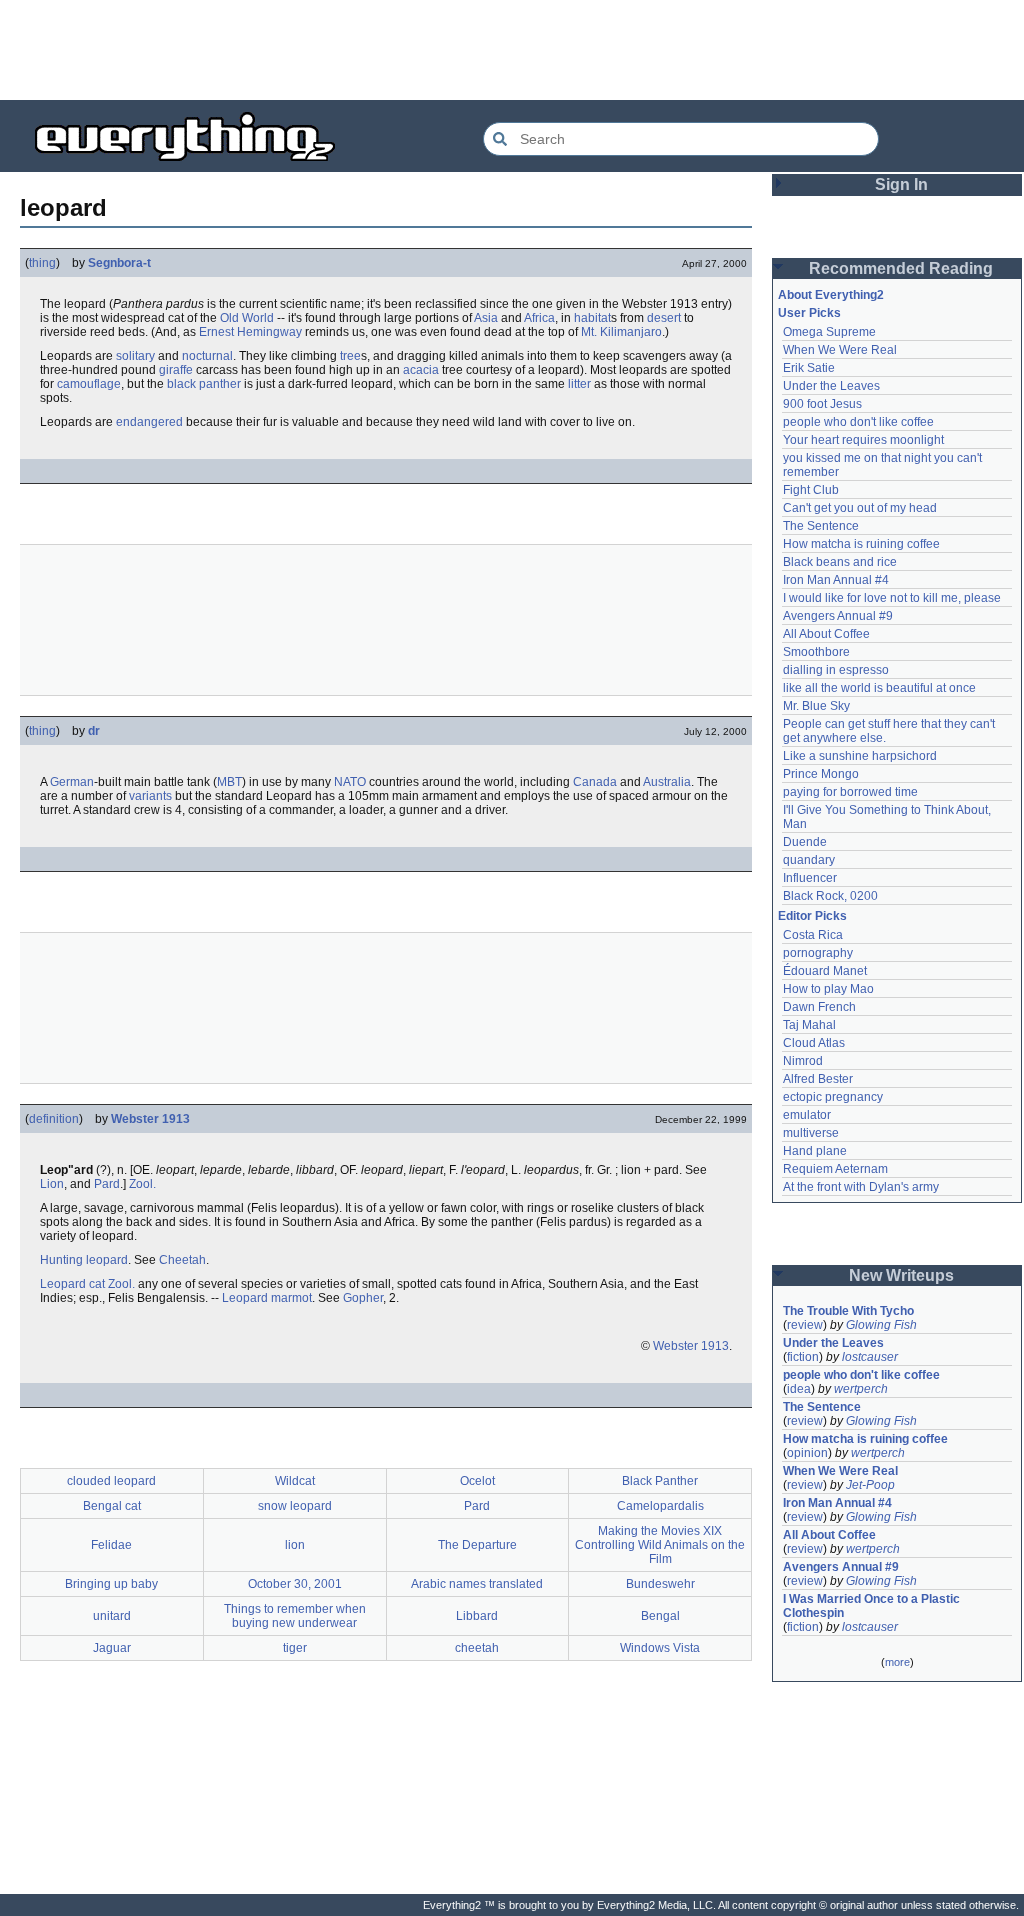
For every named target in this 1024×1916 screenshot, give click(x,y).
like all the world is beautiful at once (879, 688)
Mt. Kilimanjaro (621, 332)
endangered (149, 422)
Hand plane (815, 1151)
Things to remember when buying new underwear (295, 1616)
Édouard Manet (825, 971)
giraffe (176, 370)
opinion (807, 1453)
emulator (807, 1115)
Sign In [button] (901, 184)
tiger (295, 1648)
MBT (229, 782)
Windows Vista (660, 1648)
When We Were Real (840, 350)
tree (350, 356)
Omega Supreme (829, 332)
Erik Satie (809, 368)
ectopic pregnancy (833, 1097)
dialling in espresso (836, 670)
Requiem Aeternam (835, 1169)
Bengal (660, 1616)
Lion (52, 1184)
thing (42, 263)
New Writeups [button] (901, 1275)
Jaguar (112, 1648)
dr (94, 731)
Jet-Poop (870, 1485)
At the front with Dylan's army (861, 1187)
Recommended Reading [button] (901, 268)
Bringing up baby (111, 1584)
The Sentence (821, 526)
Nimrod (803, 1061)
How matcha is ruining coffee (861, 544)
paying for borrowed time (850, 792)
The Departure (477, 1545)
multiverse (811, 1133)
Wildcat (295, 1481)
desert (664, 318)
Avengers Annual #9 (838, 616)
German (72, 782)
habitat (592, 318)
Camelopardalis (660, 1506)
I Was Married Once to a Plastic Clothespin (873, 1606)
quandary (809, 860)
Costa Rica (813, 935)
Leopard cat (72, 1284)
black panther (204, 384)
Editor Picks (812, 916)
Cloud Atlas (814, 1043)
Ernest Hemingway (250, 332)
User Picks (809, 313)
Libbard (477, 1616)
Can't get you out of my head (860, 508)
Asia (486, 318)
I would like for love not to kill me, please (892, 598)
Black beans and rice (840, 562)
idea (799, 1389)
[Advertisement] (512, 50)
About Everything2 (831, 295)
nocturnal (207, 356)
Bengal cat (112, 1506)
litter (579, 384)
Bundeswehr (660, 1584)
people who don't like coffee (858, 422)
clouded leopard (111, 1481)
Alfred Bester (818, 1079)
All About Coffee (826, 634)
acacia (421, 370)
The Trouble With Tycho (848, 1311)
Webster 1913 (150, 1119)
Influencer (810, 878)
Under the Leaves (831, 386)
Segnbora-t (119, 263)
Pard (107, 1184)
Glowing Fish (881, 1325)
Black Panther (660, 1481)
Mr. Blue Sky (816, 706)
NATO (350, 782)
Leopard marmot (267, 1298)
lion (295, 1545)
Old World (247, 318)
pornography (818, 953)
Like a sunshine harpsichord (860, 756)
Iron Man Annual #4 (836, 580)
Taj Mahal (809, 1025)
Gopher (363, 1298)
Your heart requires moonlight (863, 440)
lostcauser (870, 1357)
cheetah (477, 1648)
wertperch (861, 1389)
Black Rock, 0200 (830, 896)
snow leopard (295, 1506)
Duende (805, 842)
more (897, 1662)
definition (54, 1119)
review (805, 1325)
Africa (539, 318)
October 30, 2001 (295, 1584)
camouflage (89, 384)
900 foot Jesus (822, 404)
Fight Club (811, 490)
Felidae (111, 1545)
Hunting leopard (84, 1260)
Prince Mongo (821, 774)
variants (150, 796)
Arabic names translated (477, 1584)
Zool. (142, 1184)
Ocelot (477, 1481)
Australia (667, 782)
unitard (112, 1616)
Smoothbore (816, 652)
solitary (135, 356)
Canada (595, 782)
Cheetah (182, 1260)
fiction (803, 1357)
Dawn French (819, 1007)
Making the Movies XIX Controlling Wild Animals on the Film (660, 1545)
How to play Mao (828, 989)
